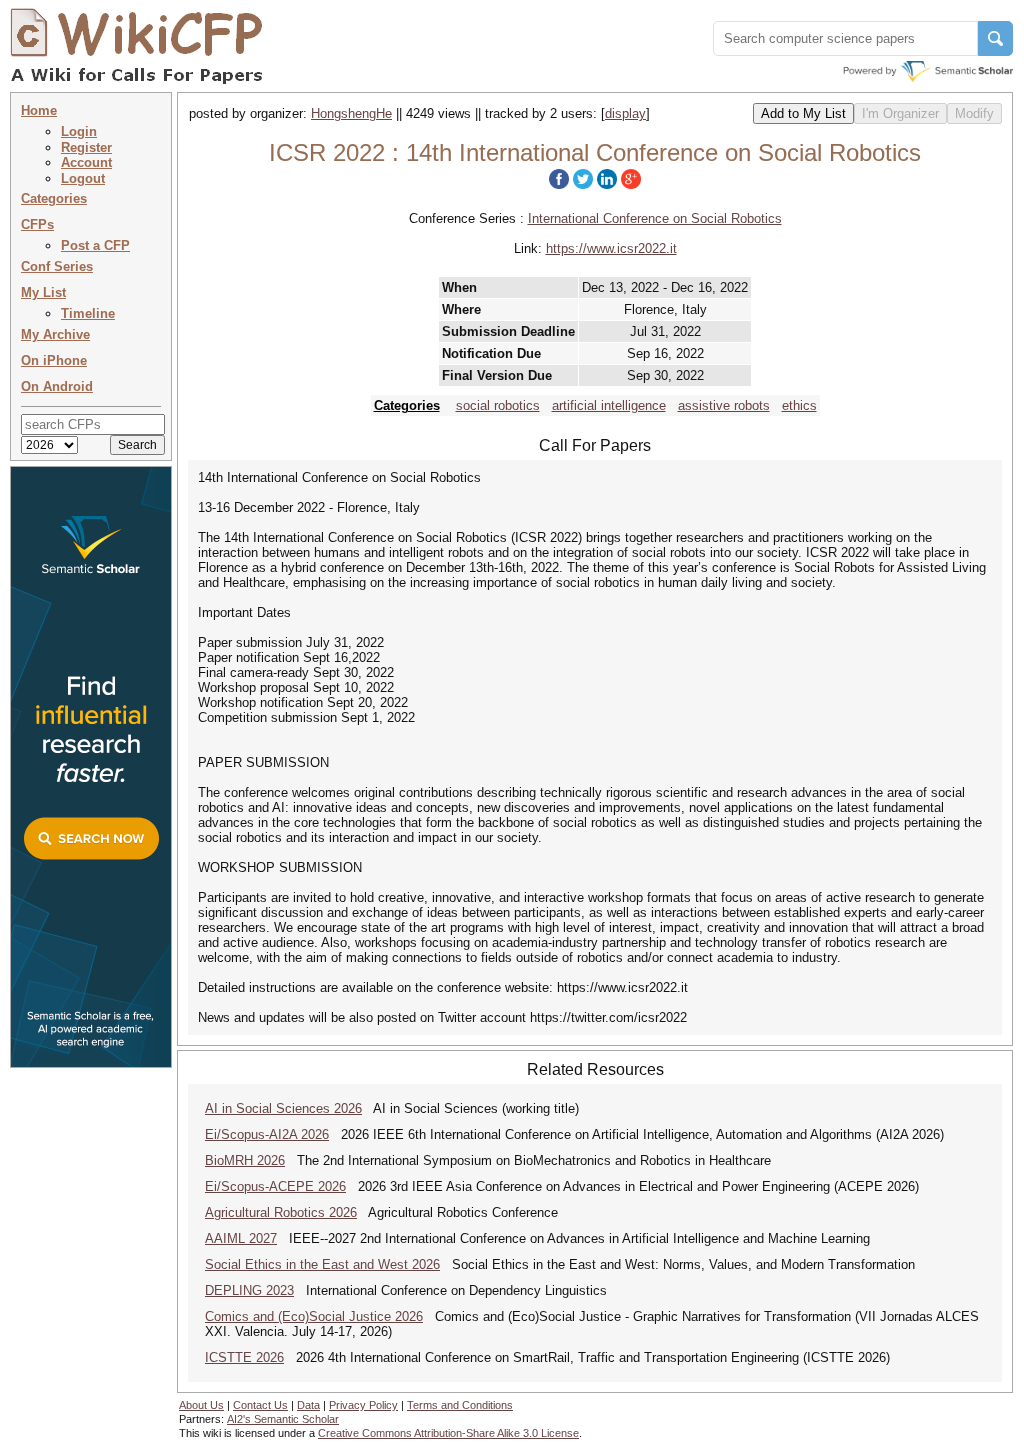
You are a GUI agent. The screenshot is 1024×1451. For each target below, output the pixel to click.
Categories (54, 198)
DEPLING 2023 (249, 1290)
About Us (201, 1405)
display (625, 113)
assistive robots (724, 405)
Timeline (88, 313)
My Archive (55, 334)
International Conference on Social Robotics (655, 218)
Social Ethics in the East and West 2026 (322, 1264)
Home (39, 110)
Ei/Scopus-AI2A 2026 (267, 1134)
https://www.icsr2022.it (611, 248)
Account (86, 162)
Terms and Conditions (460, 1405)
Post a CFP (95, 245)
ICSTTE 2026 (244, 1357)
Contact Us (260, 1405)
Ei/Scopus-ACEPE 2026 (275, 1186)
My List (43, 292)
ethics (799, 405)
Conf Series (57, 266)
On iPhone (54, 360)
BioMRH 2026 (245, 1160)
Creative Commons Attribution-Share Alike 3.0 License (448, 1433)
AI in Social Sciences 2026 (283, 1108)
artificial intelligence (609, 405)
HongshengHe (351, 113)
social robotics (498, 405)
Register (86, 147)
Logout (83, 178)
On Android (57, 386)
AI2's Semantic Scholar (283, 1419)
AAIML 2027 (241, 1238)
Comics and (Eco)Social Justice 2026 (314, 1316)
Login (79, 131)
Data (308, 1405)
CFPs (37, 224)
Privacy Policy (363, 1405)
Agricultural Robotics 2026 (281, 1212)
